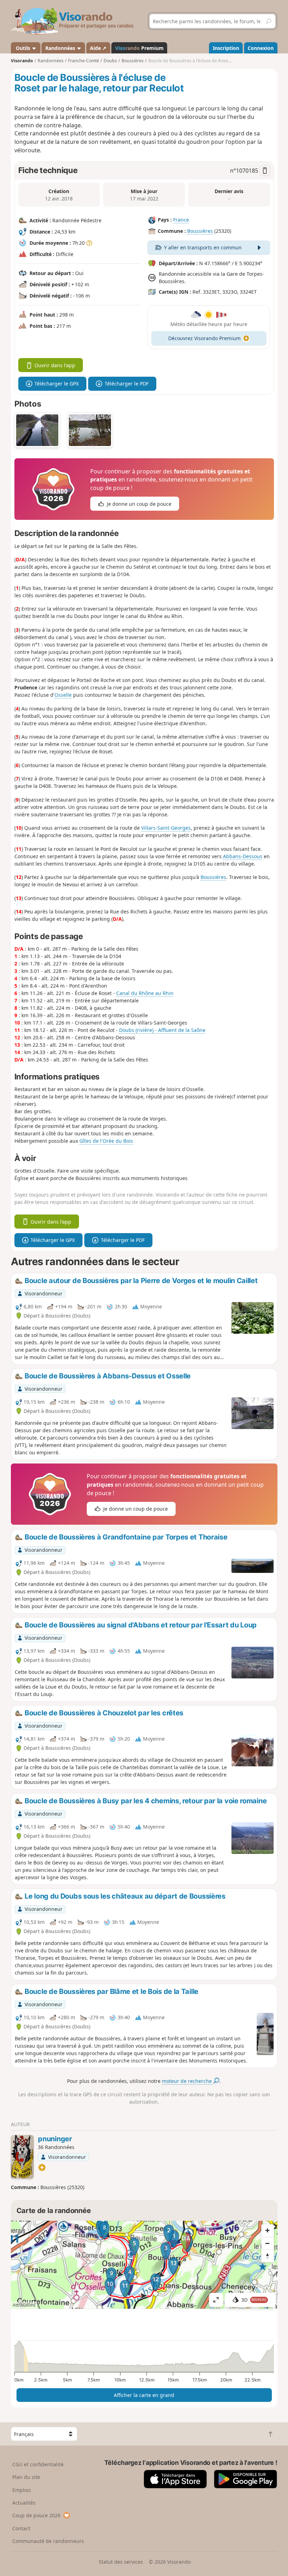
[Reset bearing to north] (268, 2256)
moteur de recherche (188, 2081)
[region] (144, 2265)
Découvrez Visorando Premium (204, 338)
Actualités (24, 2503)
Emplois (22, 2490)
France (181, 220)
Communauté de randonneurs (48, 2541)
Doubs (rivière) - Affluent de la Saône (162, 1030)
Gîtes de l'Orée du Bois (106, 1141)
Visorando (22, 61)
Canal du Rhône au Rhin (145, 993)
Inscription (226, 48)
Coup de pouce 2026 (36, 2515)
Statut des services (121, 2562)
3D (254, 2300)
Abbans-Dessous (243, 856)
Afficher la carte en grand (144, 2395)
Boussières (200, 231)
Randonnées (61, 48)
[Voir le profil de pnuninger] (22, 2157)
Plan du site (26, 2477)
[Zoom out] (268, 2243)
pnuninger (55, 2139)
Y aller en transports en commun (203, 247)
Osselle (63, 695)
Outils (23, 48)
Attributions (24, 2305)
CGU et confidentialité (38, 2464)
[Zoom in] (268, 2231)
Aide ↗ (98, 48)
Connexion (261, 48)
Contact (21, 2528)
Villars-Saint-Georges (166, 828)
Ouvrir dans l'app (55, 365)
